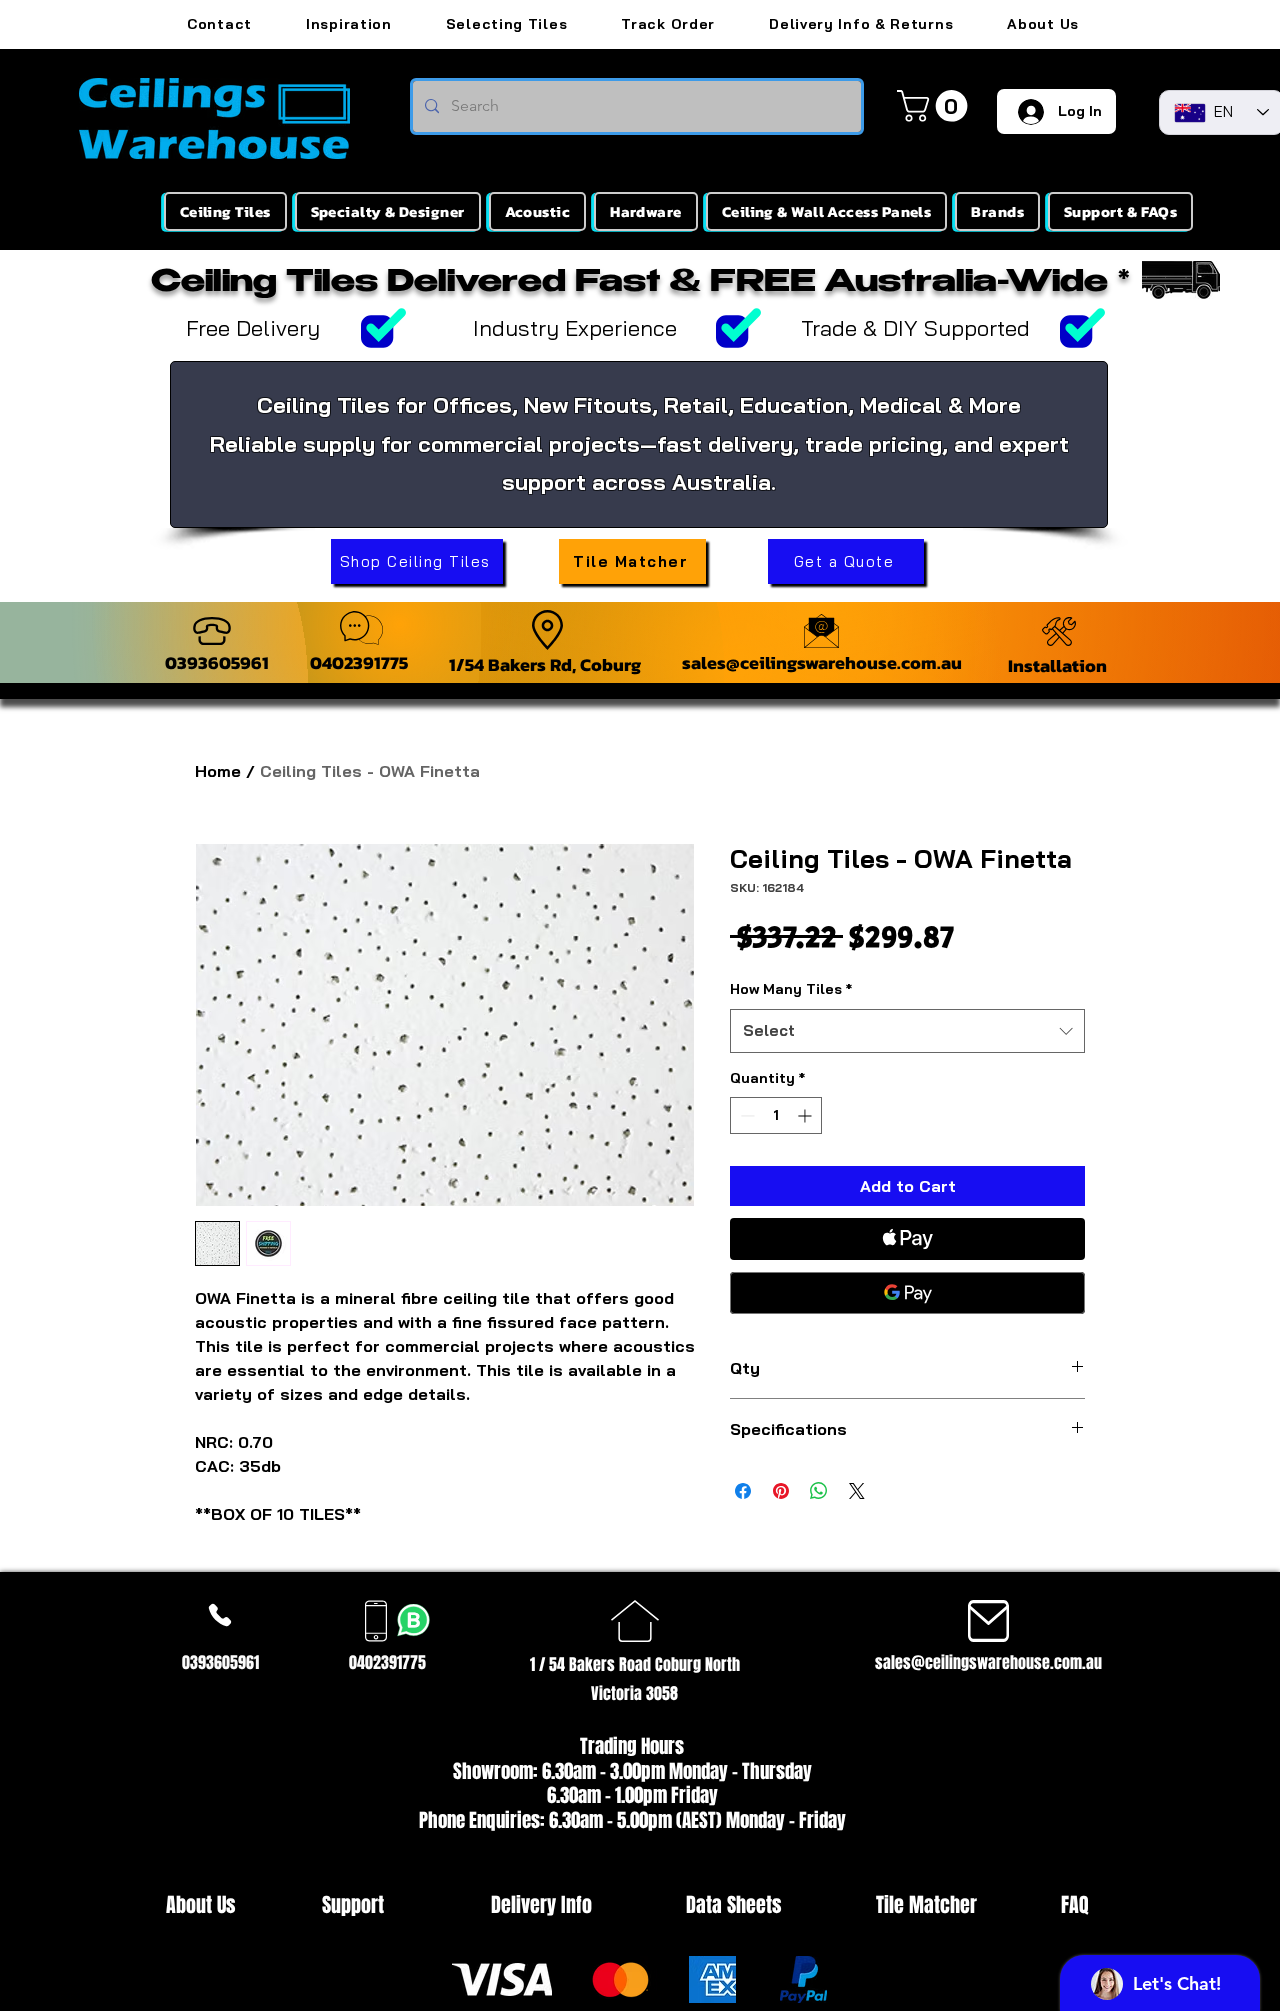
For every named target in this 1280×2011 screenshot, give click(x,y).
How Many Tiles (791, 989)
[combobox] (907, 1031)
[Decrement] (745, 1115)
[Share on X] (857, 1491)
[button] (936, 106)
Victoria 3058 (634, 1693)
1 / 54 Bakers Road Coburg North (635, 1664)
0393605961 (217, 662)
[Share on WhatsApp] (819, 1491)
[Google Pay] (907, 1293)
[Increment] (806, 1115)
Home (218, 771)
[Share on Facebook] (743, 1491)
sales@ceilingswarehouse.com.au (822, 662)
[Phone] (220, 1614)
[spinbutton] (776, 1115)
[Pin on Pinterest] (781, 1491)
